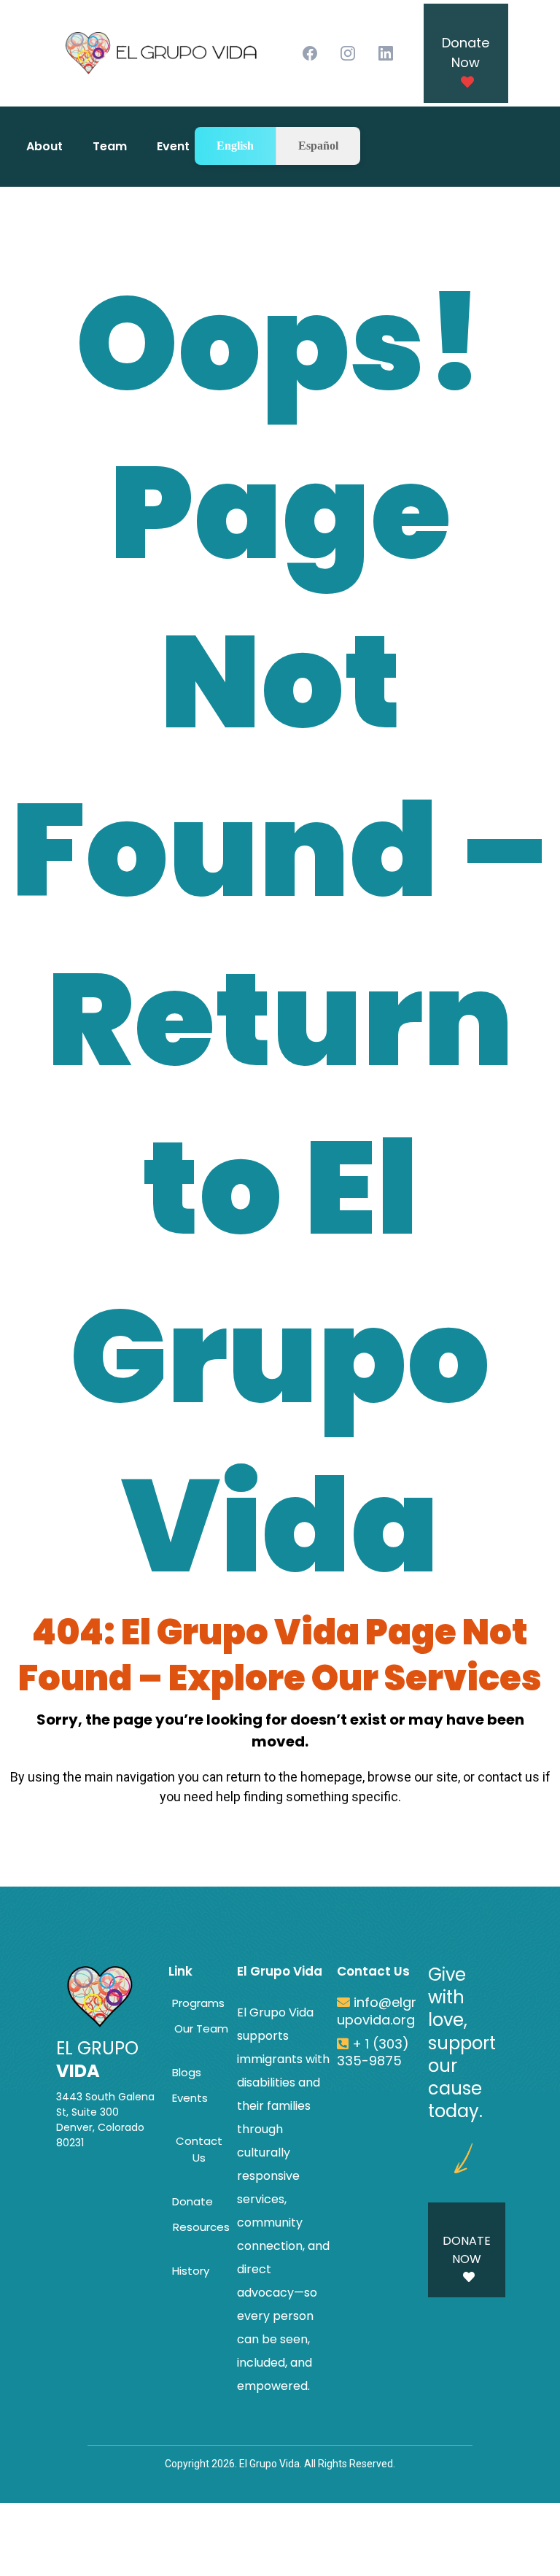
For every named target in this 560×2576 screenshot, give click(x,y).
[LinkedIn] (386, 53)
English (235, 146)
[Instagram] (348, 53)
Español (318, 146)
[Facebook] (310, 53)
